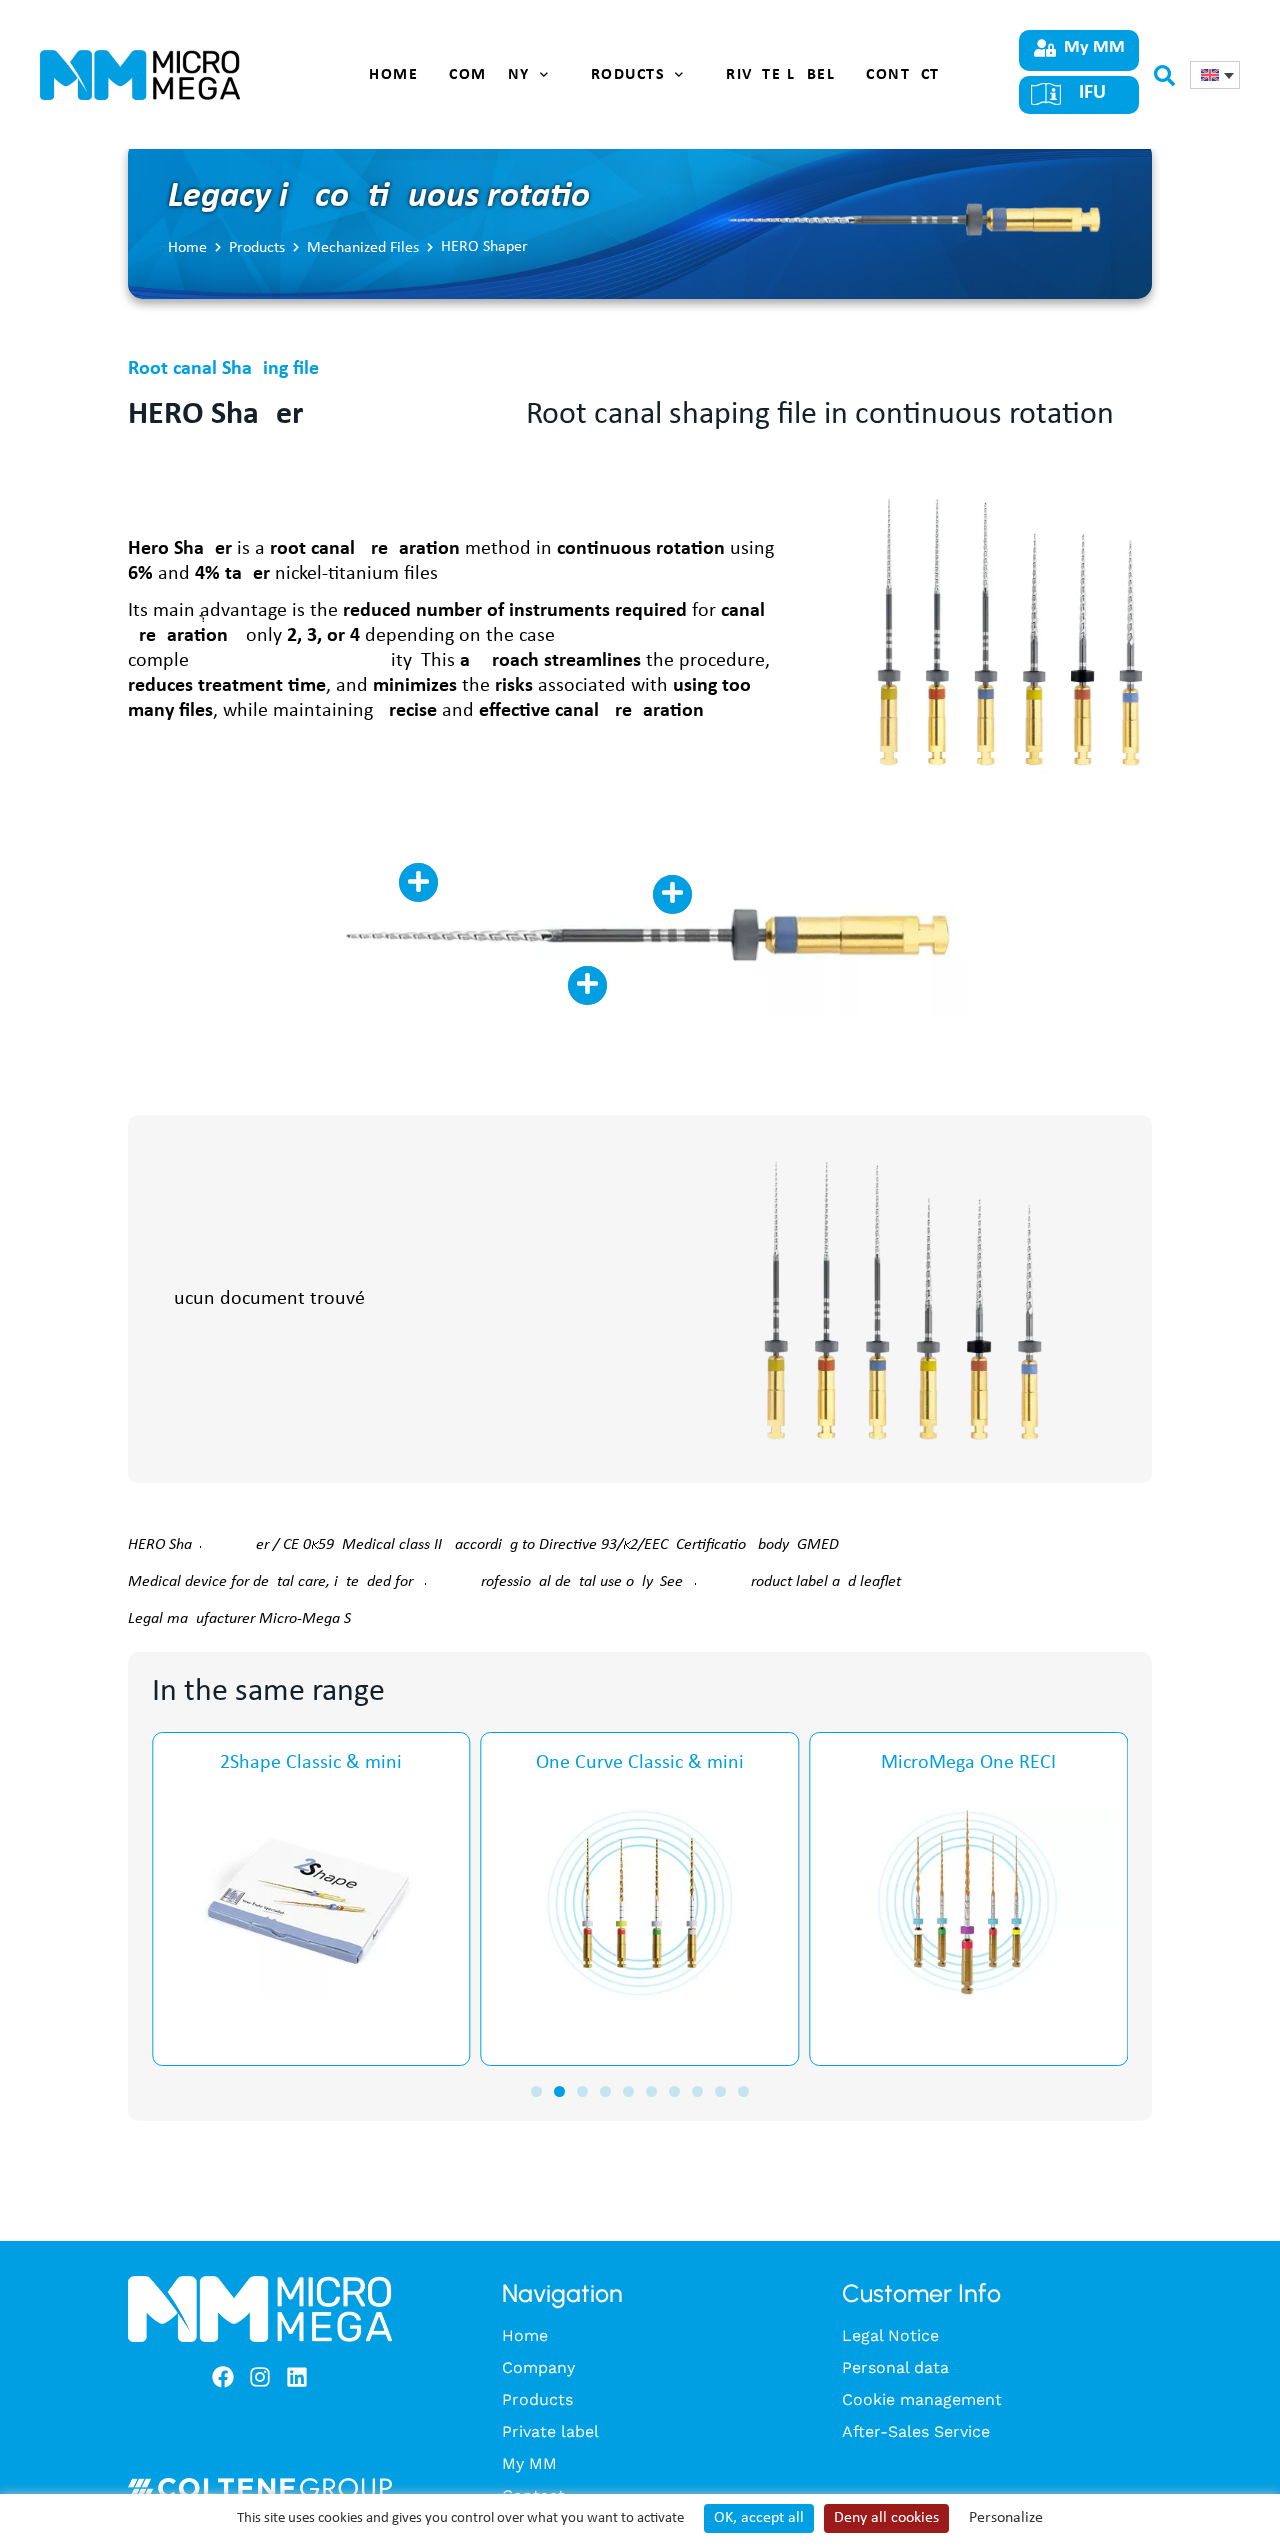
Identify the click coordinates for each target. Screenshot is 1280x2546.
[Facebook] (223, 2377)
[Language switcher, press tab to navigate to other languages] (1215, 75)
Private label (776, 75)
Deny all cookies (886, 2518)
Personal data (895, 2367)
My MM (529, 2463)
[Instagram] (260, 2377)
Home (393, 75)
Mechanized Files (363, 248)
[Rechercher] (1164, 79)
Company (489, 75)
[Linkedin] (297, 2377)
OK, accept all (759, 2518)
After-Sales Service (916, 2431)
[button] (536, 2091)
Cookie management (922, 2399)
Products (622, 75)
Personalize (1006, 2518)
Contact (903, 75)
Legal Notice (890, 2335)
